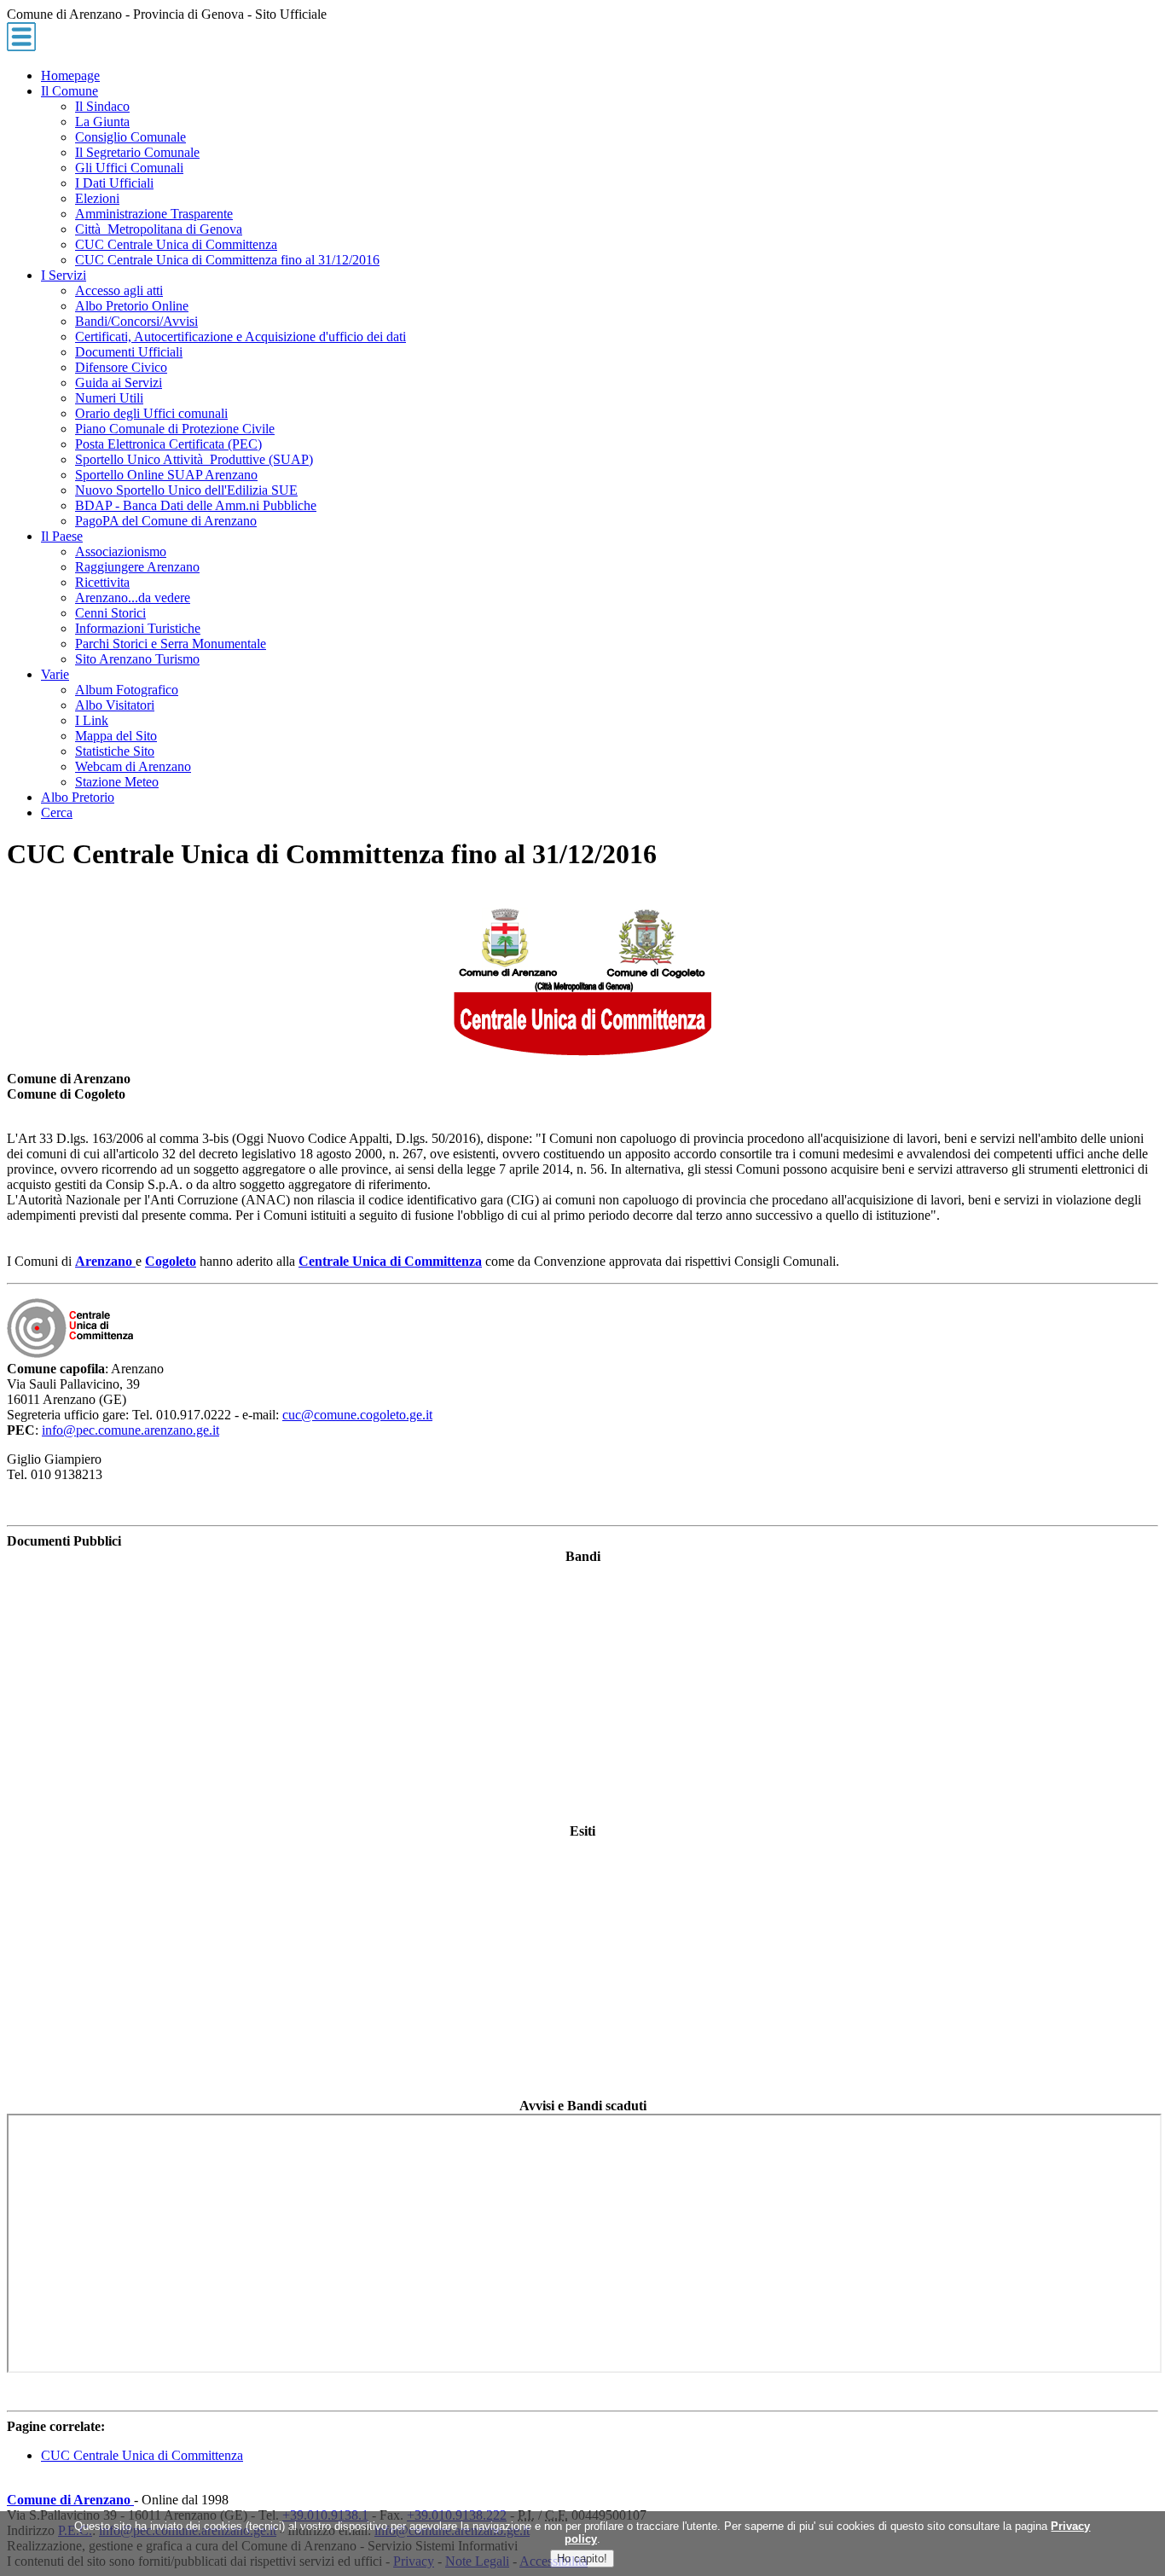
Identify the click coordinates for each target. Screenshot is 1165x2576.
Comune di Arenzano (70, 2500)
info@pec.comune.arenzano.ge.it (130, 1430)
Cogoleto (171, 1261)
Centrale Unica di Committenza (390, 1261)
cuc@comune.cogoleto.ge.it (357, 1415)
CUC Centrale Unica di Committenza (142, 2455)
